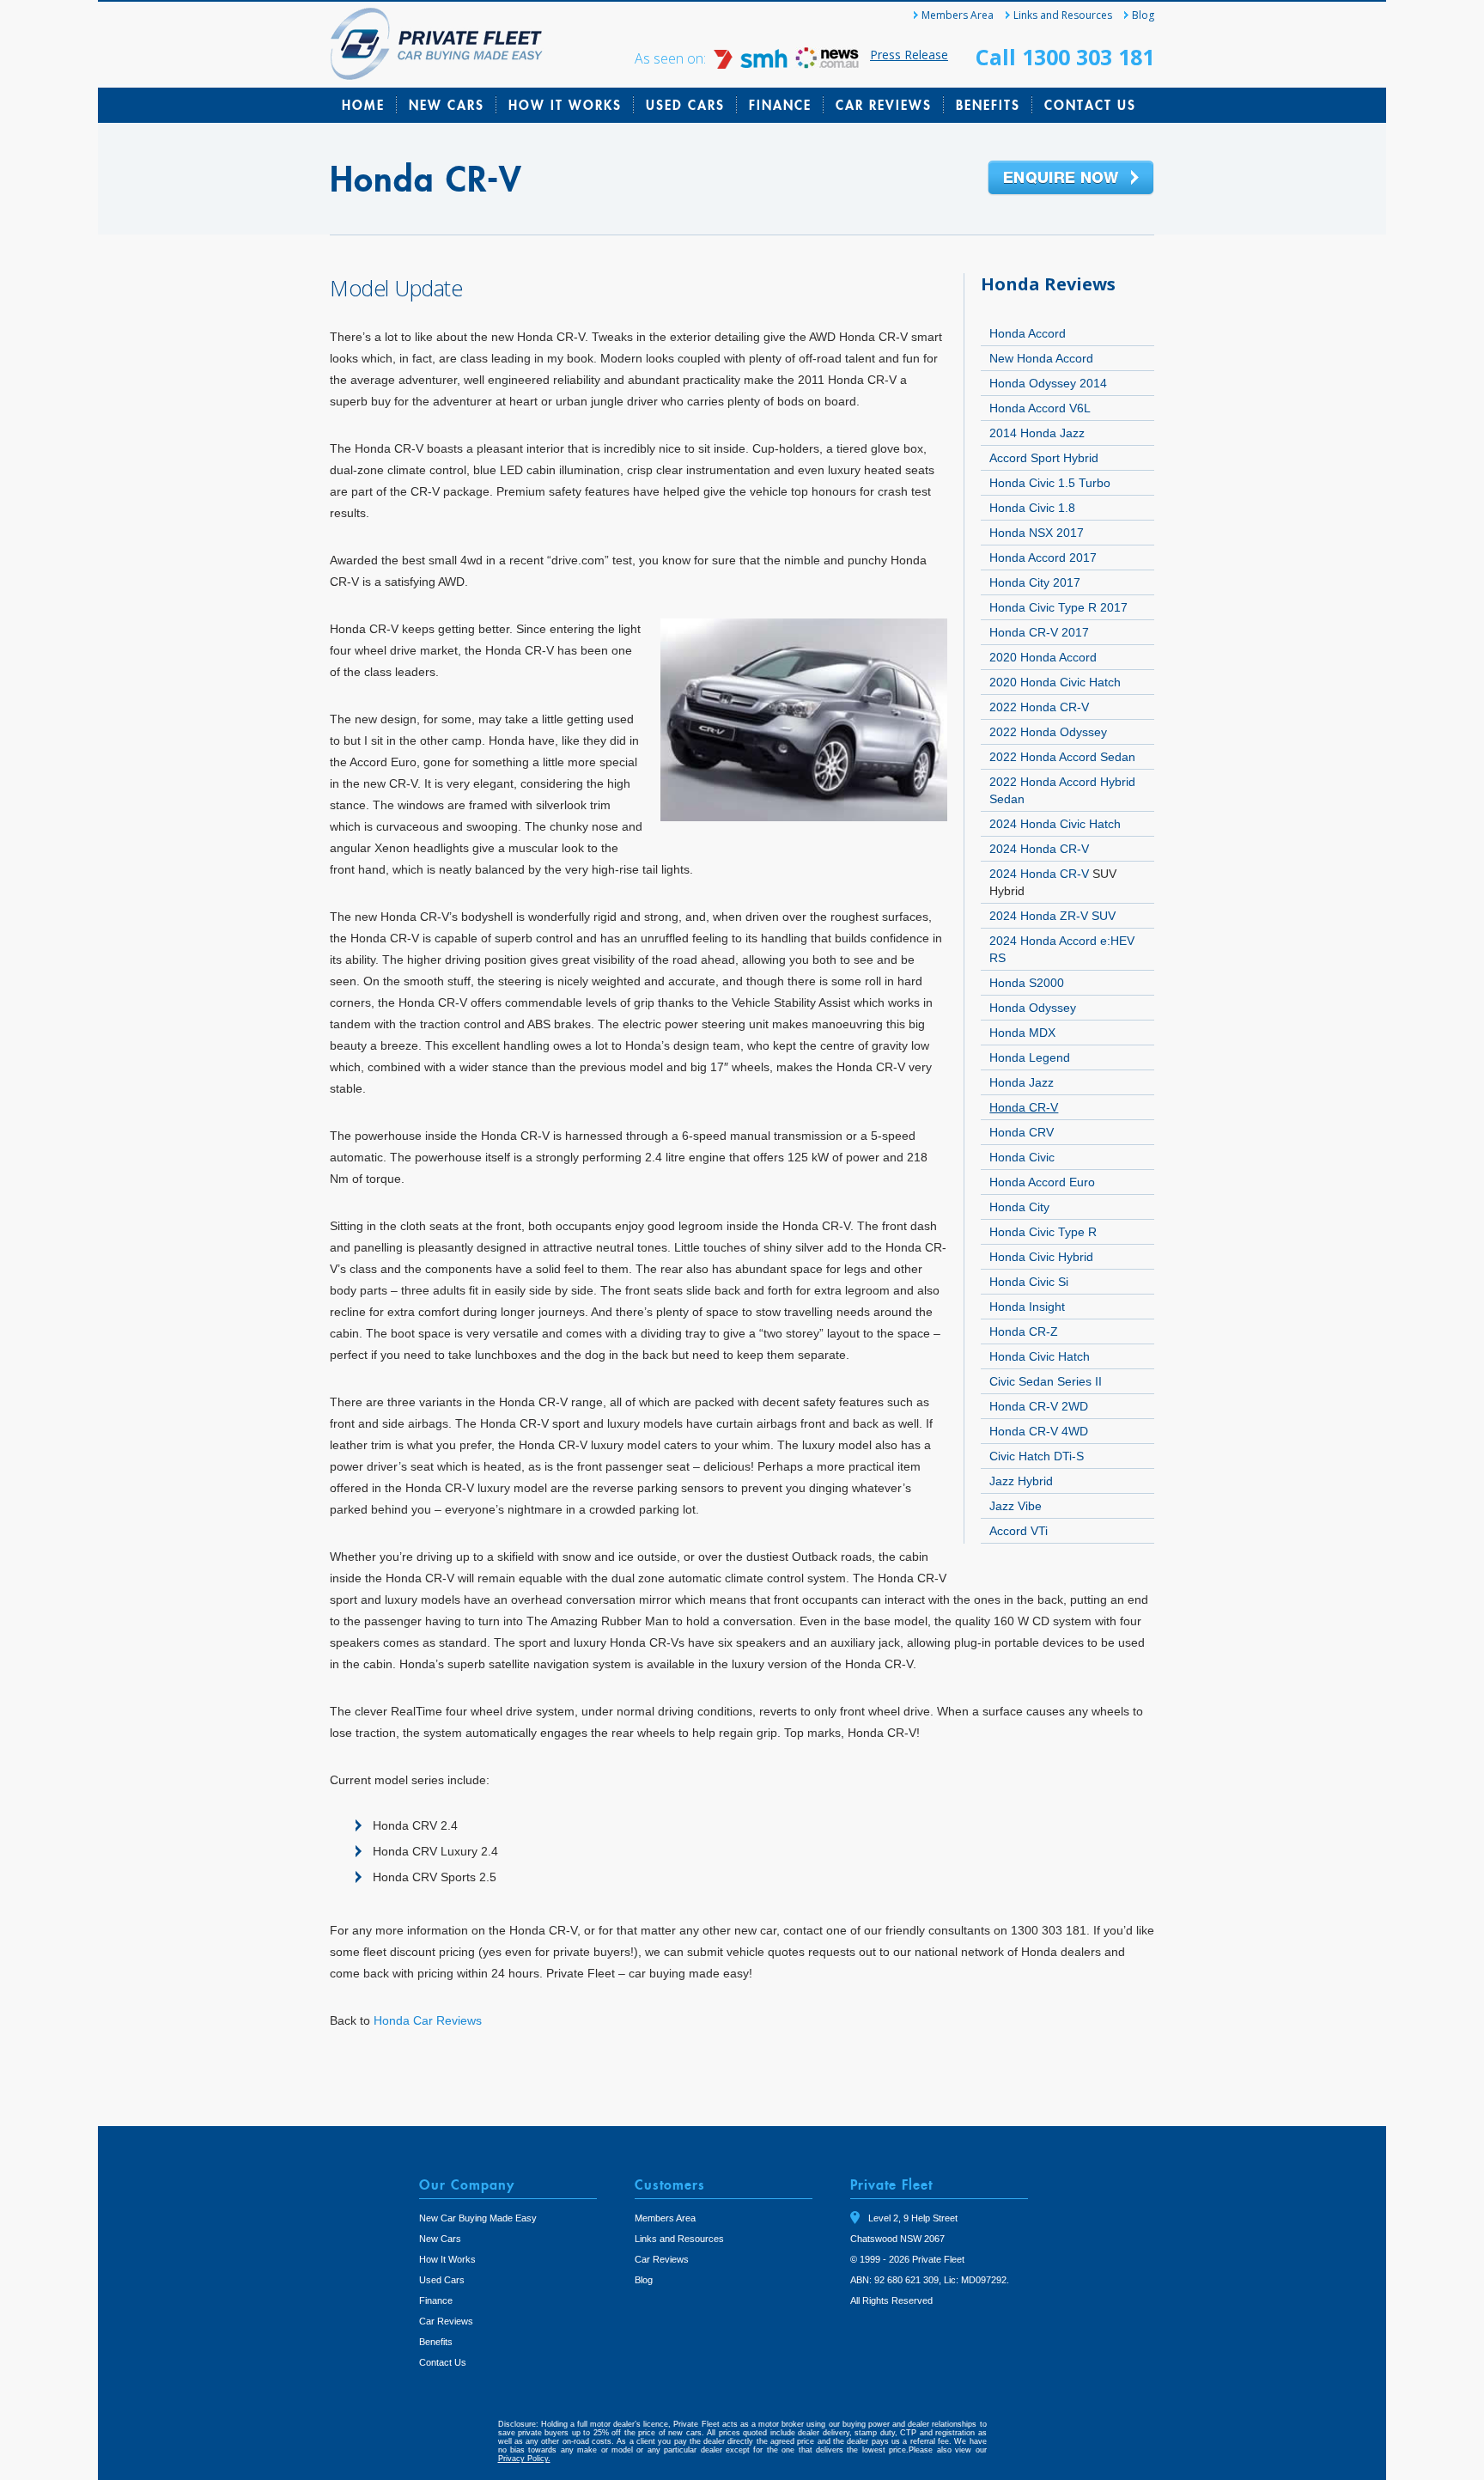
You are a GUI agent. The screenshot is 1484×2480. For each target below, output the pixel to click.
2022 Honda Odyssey (1048, 732)
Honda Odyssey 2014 (1048, 383)
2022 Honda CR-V (1039, 707)
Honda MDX (1022, 1033)
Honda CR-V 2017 (1039, 632)
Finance (780, 105)
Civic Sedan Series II (1046, 1381)
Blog (1143, 15)
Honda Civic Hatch (1040, 1356)
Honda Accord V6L (1040, 408)
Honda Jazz (1022, 1082)
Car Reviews (884, 105)
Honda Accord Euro (1042, 1182)
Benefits (988, 105)
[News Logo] (827, 64)
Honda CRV (1022, 1132)
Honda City (1019, 1207)
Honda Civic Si (1029, 1282)
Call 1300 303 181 (1065, 57)
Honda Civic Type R (1043, 1232)
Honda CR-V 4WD (1039, 1431)
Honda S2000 (1027, 983)
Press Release (909, 55)
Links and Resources (1063, 15)
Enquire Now (1071, 179)
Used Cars (685, 105)
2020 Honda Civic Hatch (1055, 682)
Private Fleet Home (437, 44)
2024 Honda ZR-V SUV (1052, 916)
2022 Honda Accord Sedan (1062, 757)
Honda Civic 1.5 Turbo (1050, 483)
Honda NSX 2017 (1037, 533)
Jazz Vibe (1016, 1506)
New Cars (447, 105)
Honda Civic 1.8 (1032, 508)
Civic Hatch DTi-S (1037, 1456)
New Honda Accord (1041, 358)
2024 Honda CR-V (1039, 849)
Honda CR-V (1024, 1107)
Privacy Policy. (524, 2459)
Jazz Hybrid (1021, 1481)
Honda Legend (1030, 1057)
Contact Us (1090, 105)
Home (363, 105)
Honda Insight (1027, 1307)
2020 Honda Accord (1043, 657)
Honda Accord (1028, 333)
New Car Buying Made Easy (478, 2218)
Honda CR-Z (1024, 1331)
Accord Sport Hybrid (1044, 458)
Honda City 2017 (1035, 582)
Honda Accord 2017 (1043, 558)
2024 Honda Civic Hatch (1055, 824)
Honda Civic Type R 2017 (1058, 607)
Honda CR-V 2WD (1039, 1406)
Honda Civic (1022, 1157)
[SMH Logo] (752, 64)
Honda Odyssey (1033, 1008)
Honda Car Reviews (428, 2020)
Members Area (958, 15)
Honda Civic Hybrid (1041, 1257)
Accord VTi (1019, 1531)
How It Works (565, 105)
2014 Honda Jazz (1037, 433)
